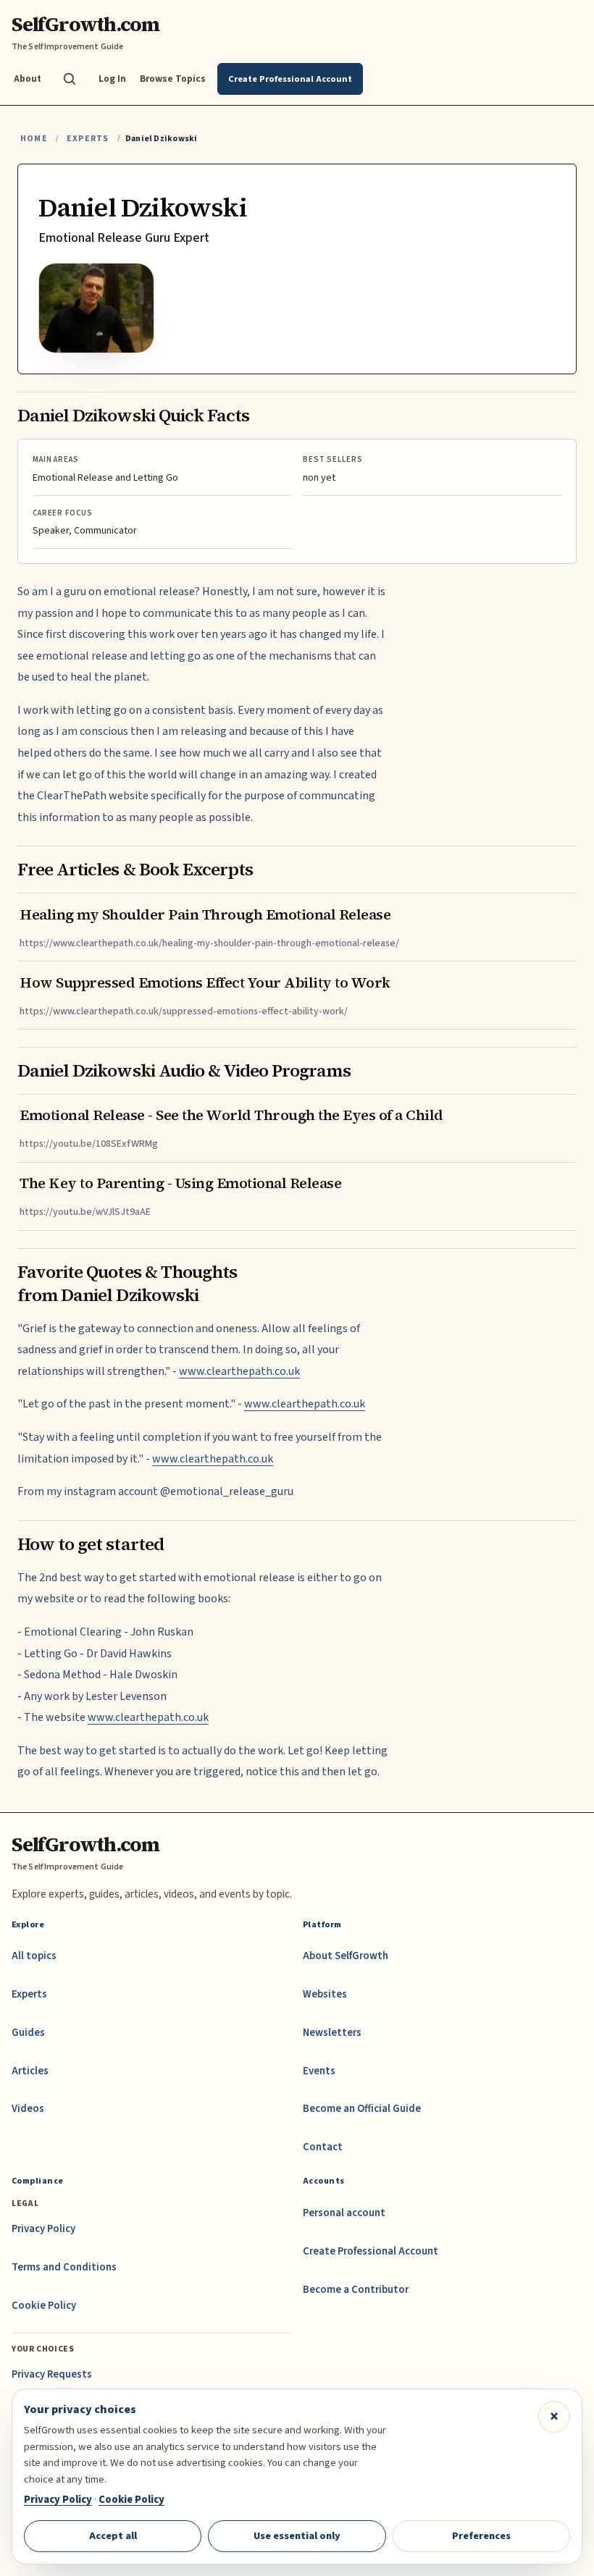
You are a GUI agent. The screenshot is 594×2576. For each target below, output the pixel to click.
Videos (28, 2109)
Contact (323, 2147)
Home (34, 139)
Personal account (344, 2213)
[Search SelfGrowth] (70, 79)
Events (319, 2071)
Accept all (113, 2536)
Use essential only (297, 2536)
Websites (325, 1994)
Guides (28, 2033)
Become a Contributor (356, 2290)
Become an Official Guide (362, 2109)
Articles (30, 2071)
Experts (88, 139)
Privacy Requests (52, 2374)
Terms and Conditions (64, 2267)
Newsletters (332, 2033)
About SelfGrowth (346, 1956)
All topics (34, 1956)
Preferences (481, 2536)
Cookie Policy (44, 2306)
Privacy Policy (43, 2229)
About (28, 79)
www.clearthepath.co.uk (239, 1371)
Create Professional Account (371, 2251)
